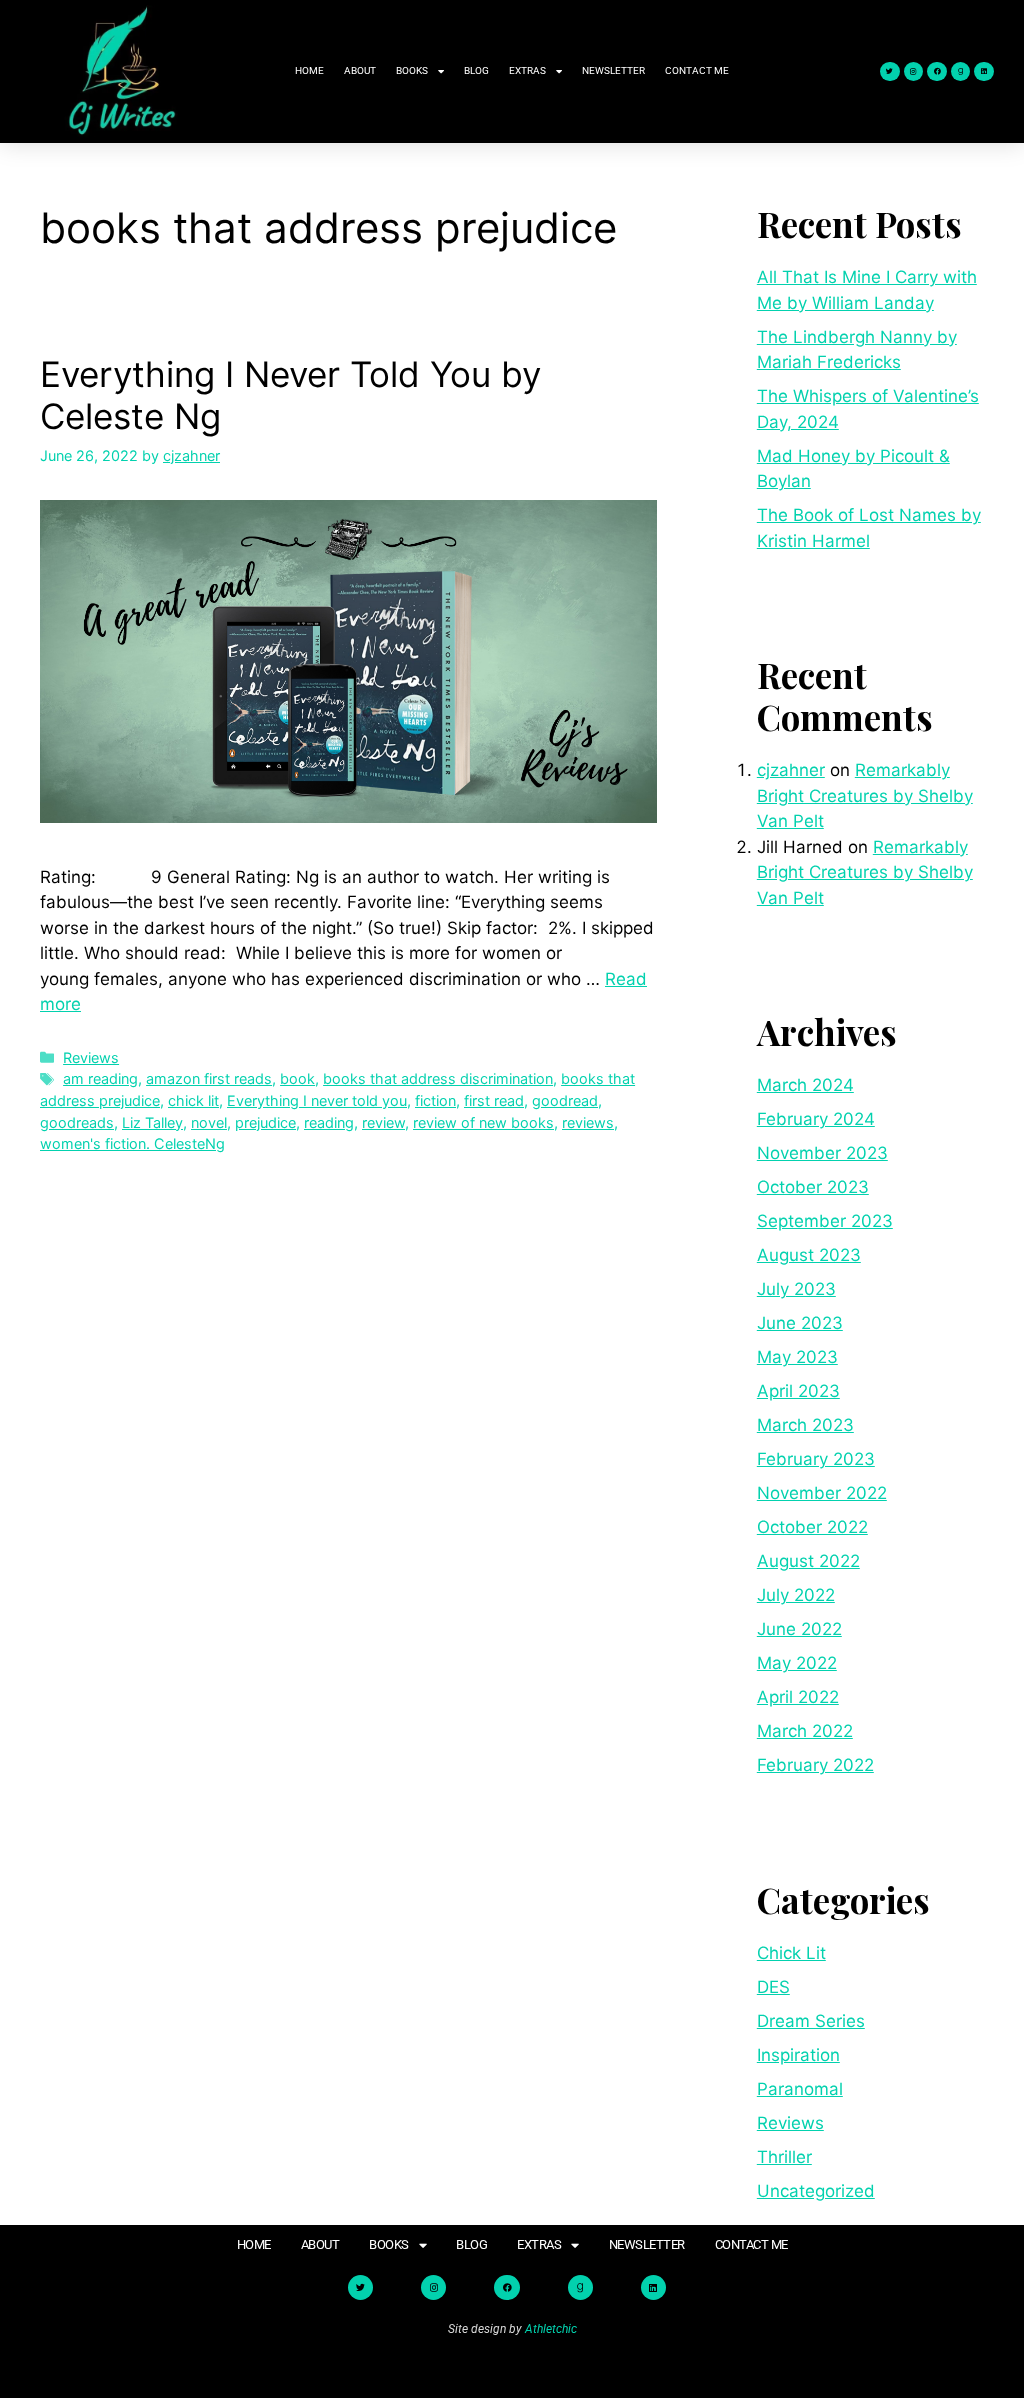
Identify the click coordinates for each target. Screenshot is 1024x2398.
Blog (476, 70)
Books (412, 70)
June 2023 (800, 1323)
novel (209, 1122)
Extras (527, 70)
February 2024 (816, 1119)
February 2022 (815, 1765)
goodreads (77, 1122)
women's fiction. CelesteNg (132, 1143)
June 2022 (799, 1629)
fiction (435, 1100)
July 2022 (796, 1595)
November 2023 (822, 1153)
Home (309, 70)
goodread (565, 1100)
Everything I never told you (317, 1100)
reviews (588, 1122)
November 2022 (822, 1493)
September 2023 (825, 1221)
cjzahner (791, 770)
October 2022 (812, 1527)
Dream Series (811, 2021)
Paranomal (800, 2089)
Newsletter (613, 70)
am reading (100, 1078)
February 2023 (816, 1459)
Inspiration (798, 2055)
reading (329, 1122)
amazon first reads (209, 1078)
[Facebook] (937, 72)
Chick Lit (791, 1953)
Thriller (784, 2157)
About (360, 70)
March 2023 (805, 1425)
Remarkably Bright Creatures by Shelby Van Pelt (865, 795)
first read (494, 1100)
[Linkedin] (984, 72)
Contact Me (697, 70)
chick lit (193, 1100)
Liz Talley (152, 1122)
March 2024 (805, 1085)
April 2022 (798, 1697)
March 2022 (805, 1731)
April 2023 (798, 1391)
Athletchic (551, 2329)
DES (773, 1987)
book (297, 1078)
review (383, 1122)
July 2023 (796, 1289)
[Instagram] (914, 72)
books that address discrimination (438, 1078)
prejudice (265, 1122)
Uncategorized (816, 2191)
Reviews (91, 1057)
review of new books (483, 1122)
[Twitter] (890, 72)
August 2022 (808, 1561)
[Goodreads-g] (961, 72)
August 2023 (809, 1255)
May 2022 (797, 1663)
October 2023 (813, 1187)
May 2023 (797, 1357)
